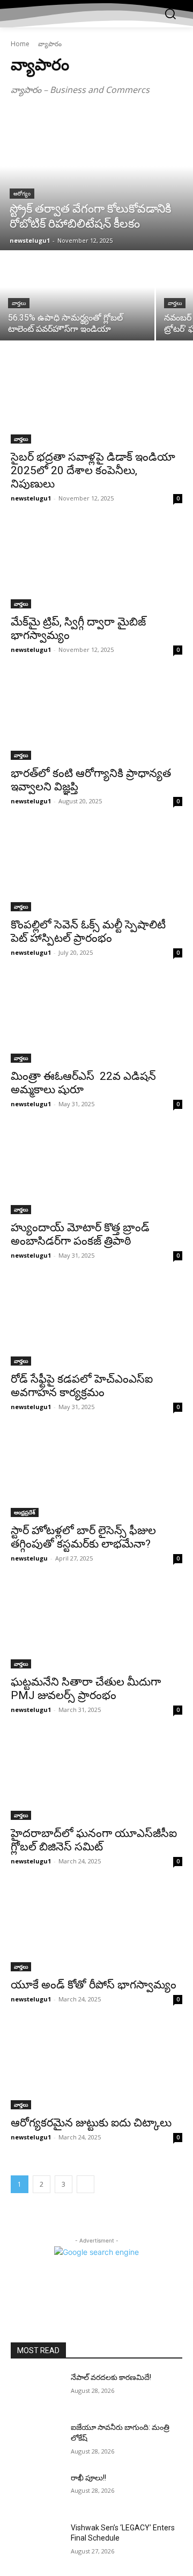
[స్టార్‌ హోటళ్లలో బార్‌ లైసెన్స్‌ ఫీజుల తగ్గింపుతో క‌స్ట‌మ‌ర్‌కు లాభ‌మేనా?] (96, 1474)
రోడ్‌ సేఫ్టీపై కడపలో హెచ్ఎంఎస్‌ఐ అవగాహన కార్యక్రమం (82, 1386)
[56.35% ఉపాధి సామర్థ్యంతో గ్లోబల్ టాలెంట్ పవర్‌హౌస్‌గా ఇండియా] (77, 296)
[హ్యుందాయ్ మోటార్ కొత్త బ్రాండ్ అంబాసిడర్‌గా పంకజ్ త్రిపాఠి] (96, 1171)
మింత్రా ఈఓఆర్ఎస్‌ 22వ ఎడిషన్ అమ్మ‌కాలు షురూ (83, 1083)
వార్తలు (19, 303)
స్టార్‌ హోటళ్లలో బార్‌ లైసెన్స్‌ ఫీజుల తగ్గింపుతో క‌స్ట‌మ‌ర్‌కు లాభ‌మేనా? (83, 1537)
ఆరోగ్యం (22, 194)
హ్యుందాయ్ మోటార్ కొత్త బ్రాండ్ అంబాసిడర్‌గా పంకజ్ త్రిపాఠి (80, 1234)
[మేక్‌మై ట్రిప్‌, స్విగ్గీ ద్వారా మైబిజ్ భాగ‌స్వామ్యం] (96, 565)
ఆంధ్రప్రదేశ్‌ (25, 1512)
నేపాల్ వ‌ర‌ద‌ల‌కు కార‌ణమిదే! (111, 2377)
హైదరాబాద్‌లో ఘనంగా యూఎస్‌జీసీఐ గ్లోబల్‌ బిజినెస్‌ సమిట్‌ (94, 1840)
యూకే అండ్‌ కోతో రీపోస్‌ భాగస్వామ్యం (94, 1985)
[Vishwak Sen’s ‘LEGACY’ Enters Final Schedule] (36, 2541)
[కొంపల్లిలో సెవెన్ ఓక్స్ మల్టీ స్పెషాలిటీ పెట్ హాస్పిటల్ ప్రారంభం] (96, 868)
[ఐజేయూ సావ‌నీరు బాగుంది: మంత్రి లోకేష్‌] (36, 2440)
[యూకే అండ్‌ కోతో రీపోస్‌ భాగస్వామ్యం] (96, 1928)
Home (20, 44)
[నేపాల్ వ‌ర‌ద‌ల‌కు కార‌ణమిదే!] (36, 2390)
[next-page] (86, 2184)
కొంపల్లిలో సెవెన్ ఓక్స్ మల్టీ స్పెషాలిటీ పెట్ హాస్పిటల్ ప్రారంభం (88, 931)
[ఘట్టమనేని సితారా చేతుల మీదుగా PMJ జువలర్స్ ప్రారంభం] (96, 1626)
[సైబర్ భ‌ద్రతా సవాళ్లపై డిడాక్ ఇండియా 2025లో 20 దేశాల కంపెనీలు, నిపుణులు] (96, 401)
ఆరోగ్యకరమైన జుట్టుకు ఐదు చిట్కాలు (91, 2123)
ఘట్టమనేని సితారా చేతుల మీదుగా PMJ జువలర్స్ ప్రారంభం (86, 1689)
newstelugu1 (31, 498)
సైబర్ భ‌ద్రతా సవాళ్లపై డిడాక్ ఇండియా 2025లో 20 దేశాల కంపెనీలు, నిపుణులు (93, 470)
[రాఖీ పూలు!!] (36, 2491)
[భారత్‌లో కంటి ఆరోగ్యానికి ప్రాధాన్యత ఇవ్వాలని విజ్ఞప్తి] (96, 717)
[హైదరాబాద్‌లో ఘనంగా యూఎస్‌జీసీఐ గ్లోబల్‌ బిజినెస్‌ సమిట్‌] (96, 1777)
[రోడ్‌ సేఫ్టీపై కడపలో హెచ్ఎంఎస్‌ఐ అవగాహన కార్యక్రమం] (96, 1323)
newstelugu (29, 1558)
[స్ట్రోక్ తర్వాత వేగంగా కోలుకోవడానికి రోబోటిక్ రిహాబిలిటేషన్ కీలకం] (96, 180)
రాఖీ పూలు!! (88, 2478)
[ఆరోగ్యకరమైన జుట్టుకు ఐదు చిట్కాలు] (96, 2066)
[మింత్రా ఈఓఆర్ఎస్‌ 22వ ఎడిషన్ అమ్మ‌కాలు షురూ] (96, 1020)
